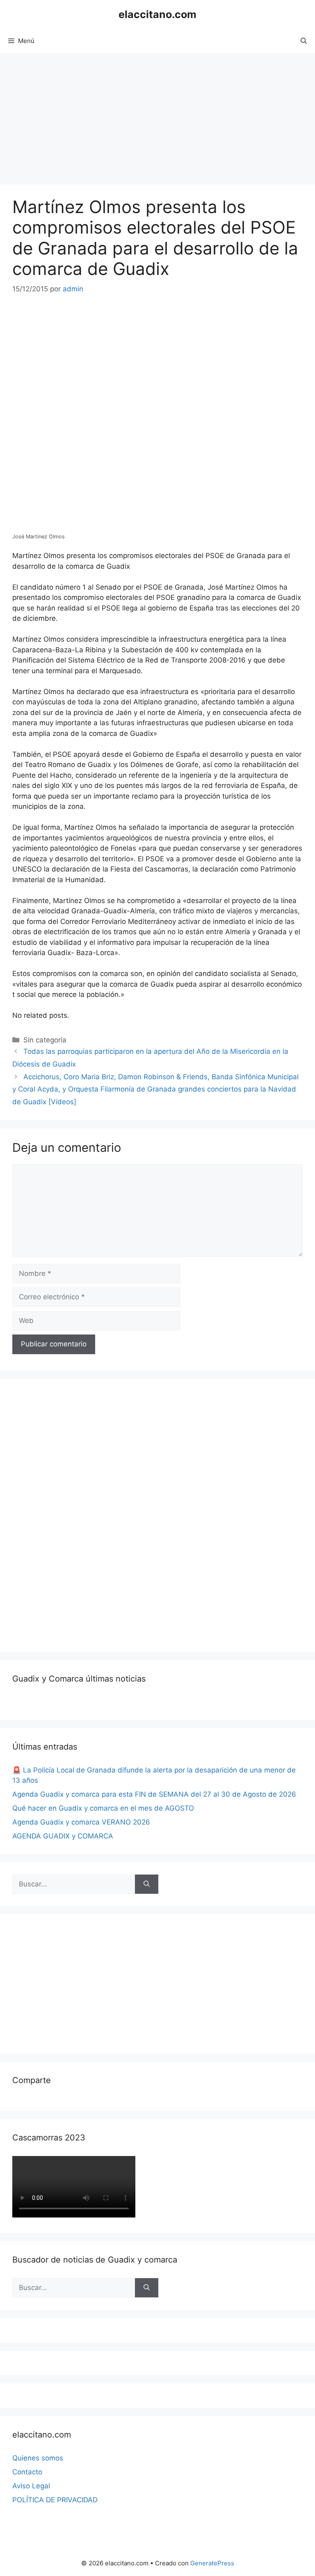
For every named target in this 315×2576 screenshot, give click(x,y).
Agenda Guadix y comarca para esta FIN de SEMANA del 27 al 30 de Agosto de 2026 (154, 1794)
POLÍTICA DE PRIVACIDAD (55, 2500)
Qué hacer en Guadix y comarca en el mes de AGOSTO (103, 1808)
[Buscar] (147, 1884)
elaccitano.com (157, 14)
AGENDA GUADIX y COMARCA (63, 1836)
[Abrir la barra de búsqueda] (304, 41)
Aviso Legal (31, 2486)
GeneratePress (212, 2563)
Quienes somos (38, 2458)
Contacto (27, 2472)
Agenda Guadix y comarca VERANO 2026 (81, 1822)
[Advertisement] (157, 115)
